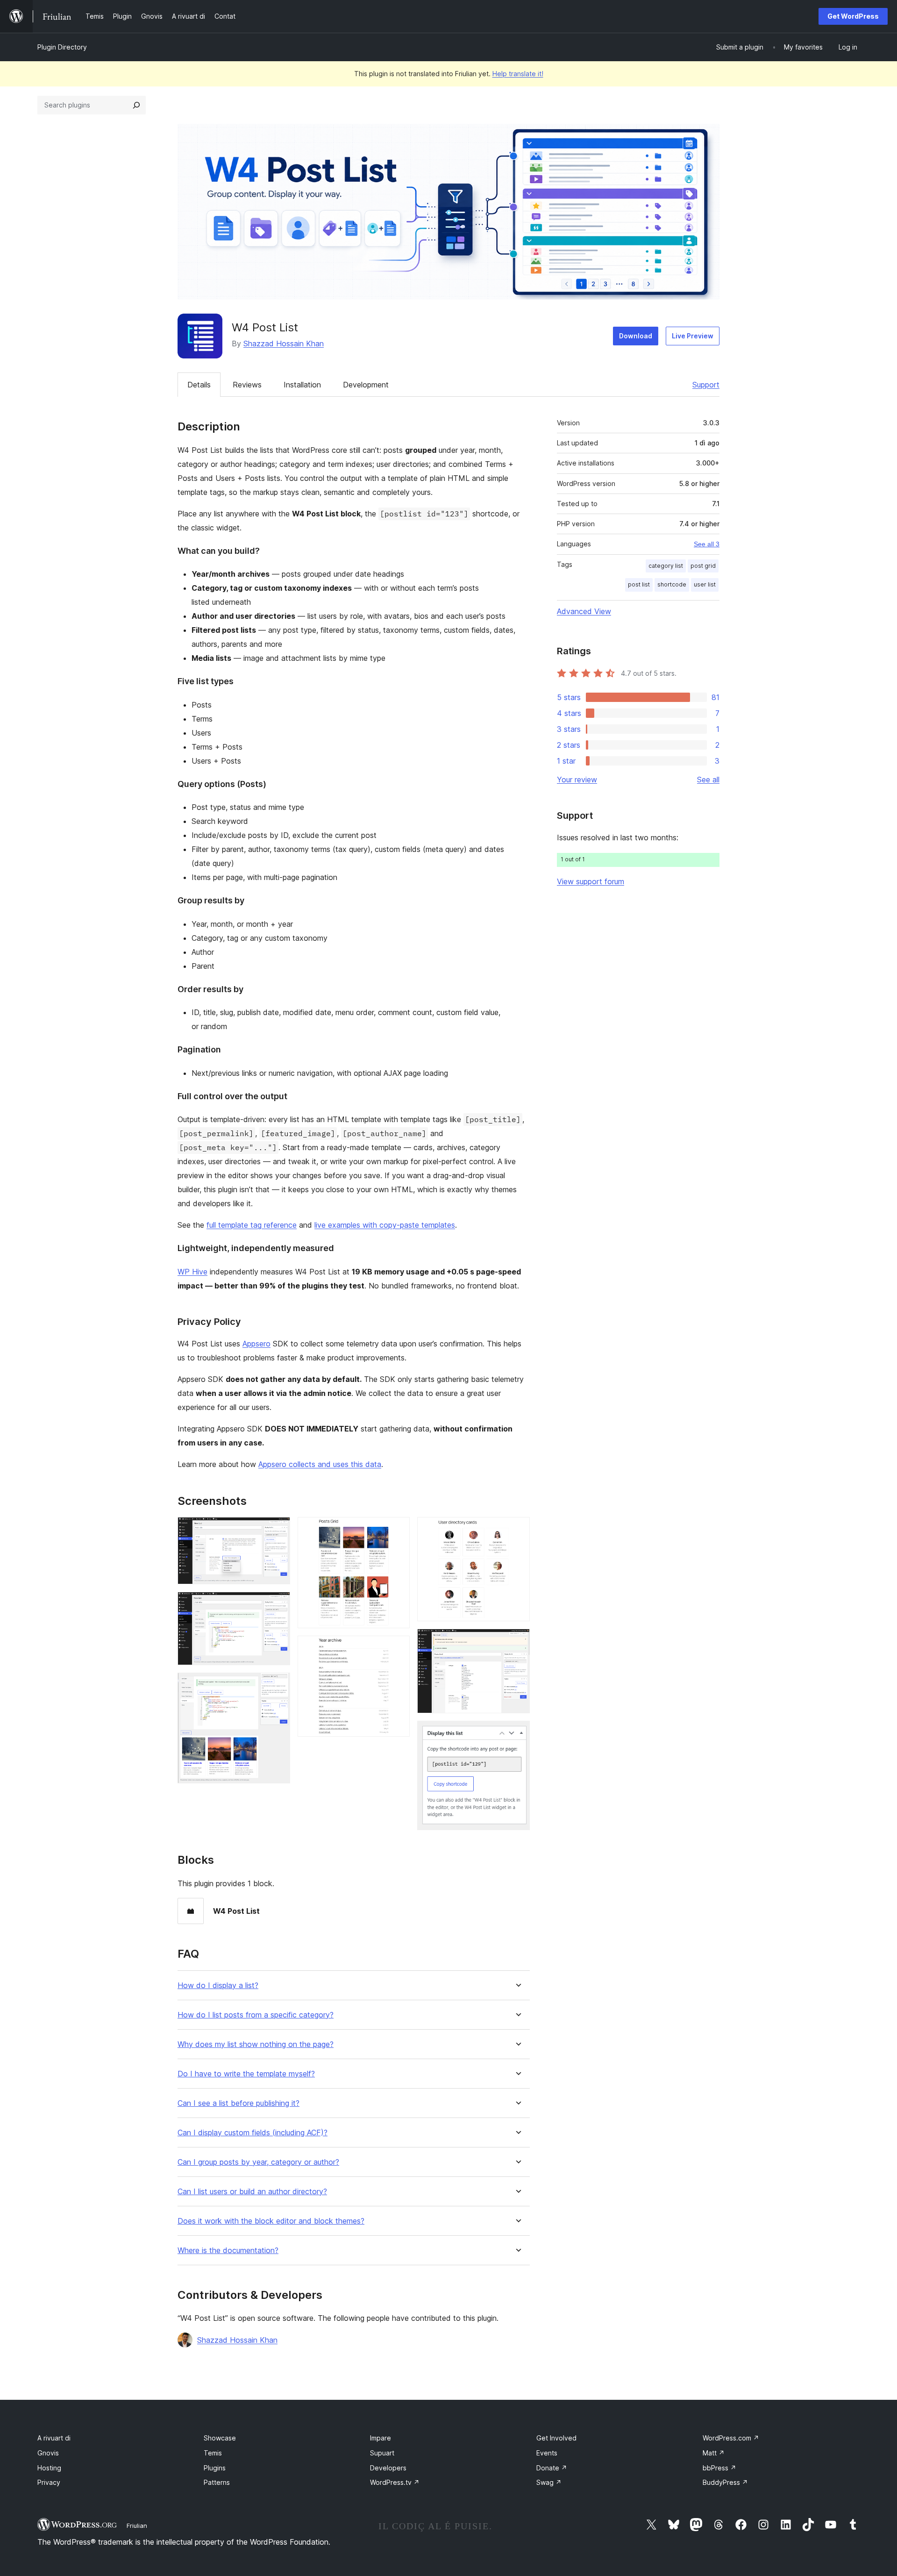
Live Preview (693, 336)
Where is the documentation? (228, 2250)
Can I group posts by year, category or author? (258, 2162)
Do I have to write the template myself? (246, 2074)
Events (547, 2453)
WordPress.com (731, 2438)
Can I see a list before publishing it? (238, 2103)
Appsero (256, 1344)
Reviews (247, 385)
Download (636, 336)
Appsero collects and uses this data (320, 1464)
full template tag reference (252, 1225)
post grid (703, 566)
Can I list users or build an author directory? (252, 2192)
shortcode (672, 584)
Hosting (49, 2468)
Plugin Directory (62, 47)
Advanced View (584, 611)
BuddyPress (725, 2482)
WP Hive (192, 1272)
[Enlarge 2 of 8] (278, 1604)
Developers (388, 2468)
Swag (549, 2482)
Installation (302, 385)
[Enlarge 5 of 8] (397, 1648)
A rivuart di (54, 2438)
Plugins (215, 2468)
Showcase (220, 2438)
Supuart (382, 2453)
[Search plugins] (136, 105)
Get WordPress (853, 16)
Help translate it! (518, 74)
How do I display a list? (218, 1986)
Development (366, 385)
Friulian (137, 2526)
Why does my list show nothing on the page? (256, 2044)
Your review (577, 780)
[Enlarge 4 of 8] (397, 1530)
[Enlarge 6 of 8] (517, 1530)
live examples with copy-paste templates (385, 1225)
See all (708, 780)
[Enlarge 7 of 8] (517, 1641)
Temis (213, 2453)
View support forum (591, 881)
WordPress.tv (395, 2482)
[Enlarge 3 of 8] (278, 1685)
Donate (552, 2468)
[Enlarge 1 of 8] (278, 1530)
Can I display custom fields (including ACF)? (253, 2133)
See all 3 (707, 544)
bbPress (719, 2468)
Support (706, 385)
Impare (381, 2438)
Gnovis (48, 2453)
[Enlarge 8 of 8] (517, 1733)
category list (666, 566)
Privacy (49, 2482)
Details (199, 385)
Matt (714, 2453)
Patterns (217, 2482)
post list (639, 584)
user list (705, 584)
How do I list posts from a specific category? (256, 2015)
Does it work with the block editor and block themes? (271, 2221)
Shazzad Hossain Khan (284, 343)
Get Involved (556, 2438)
